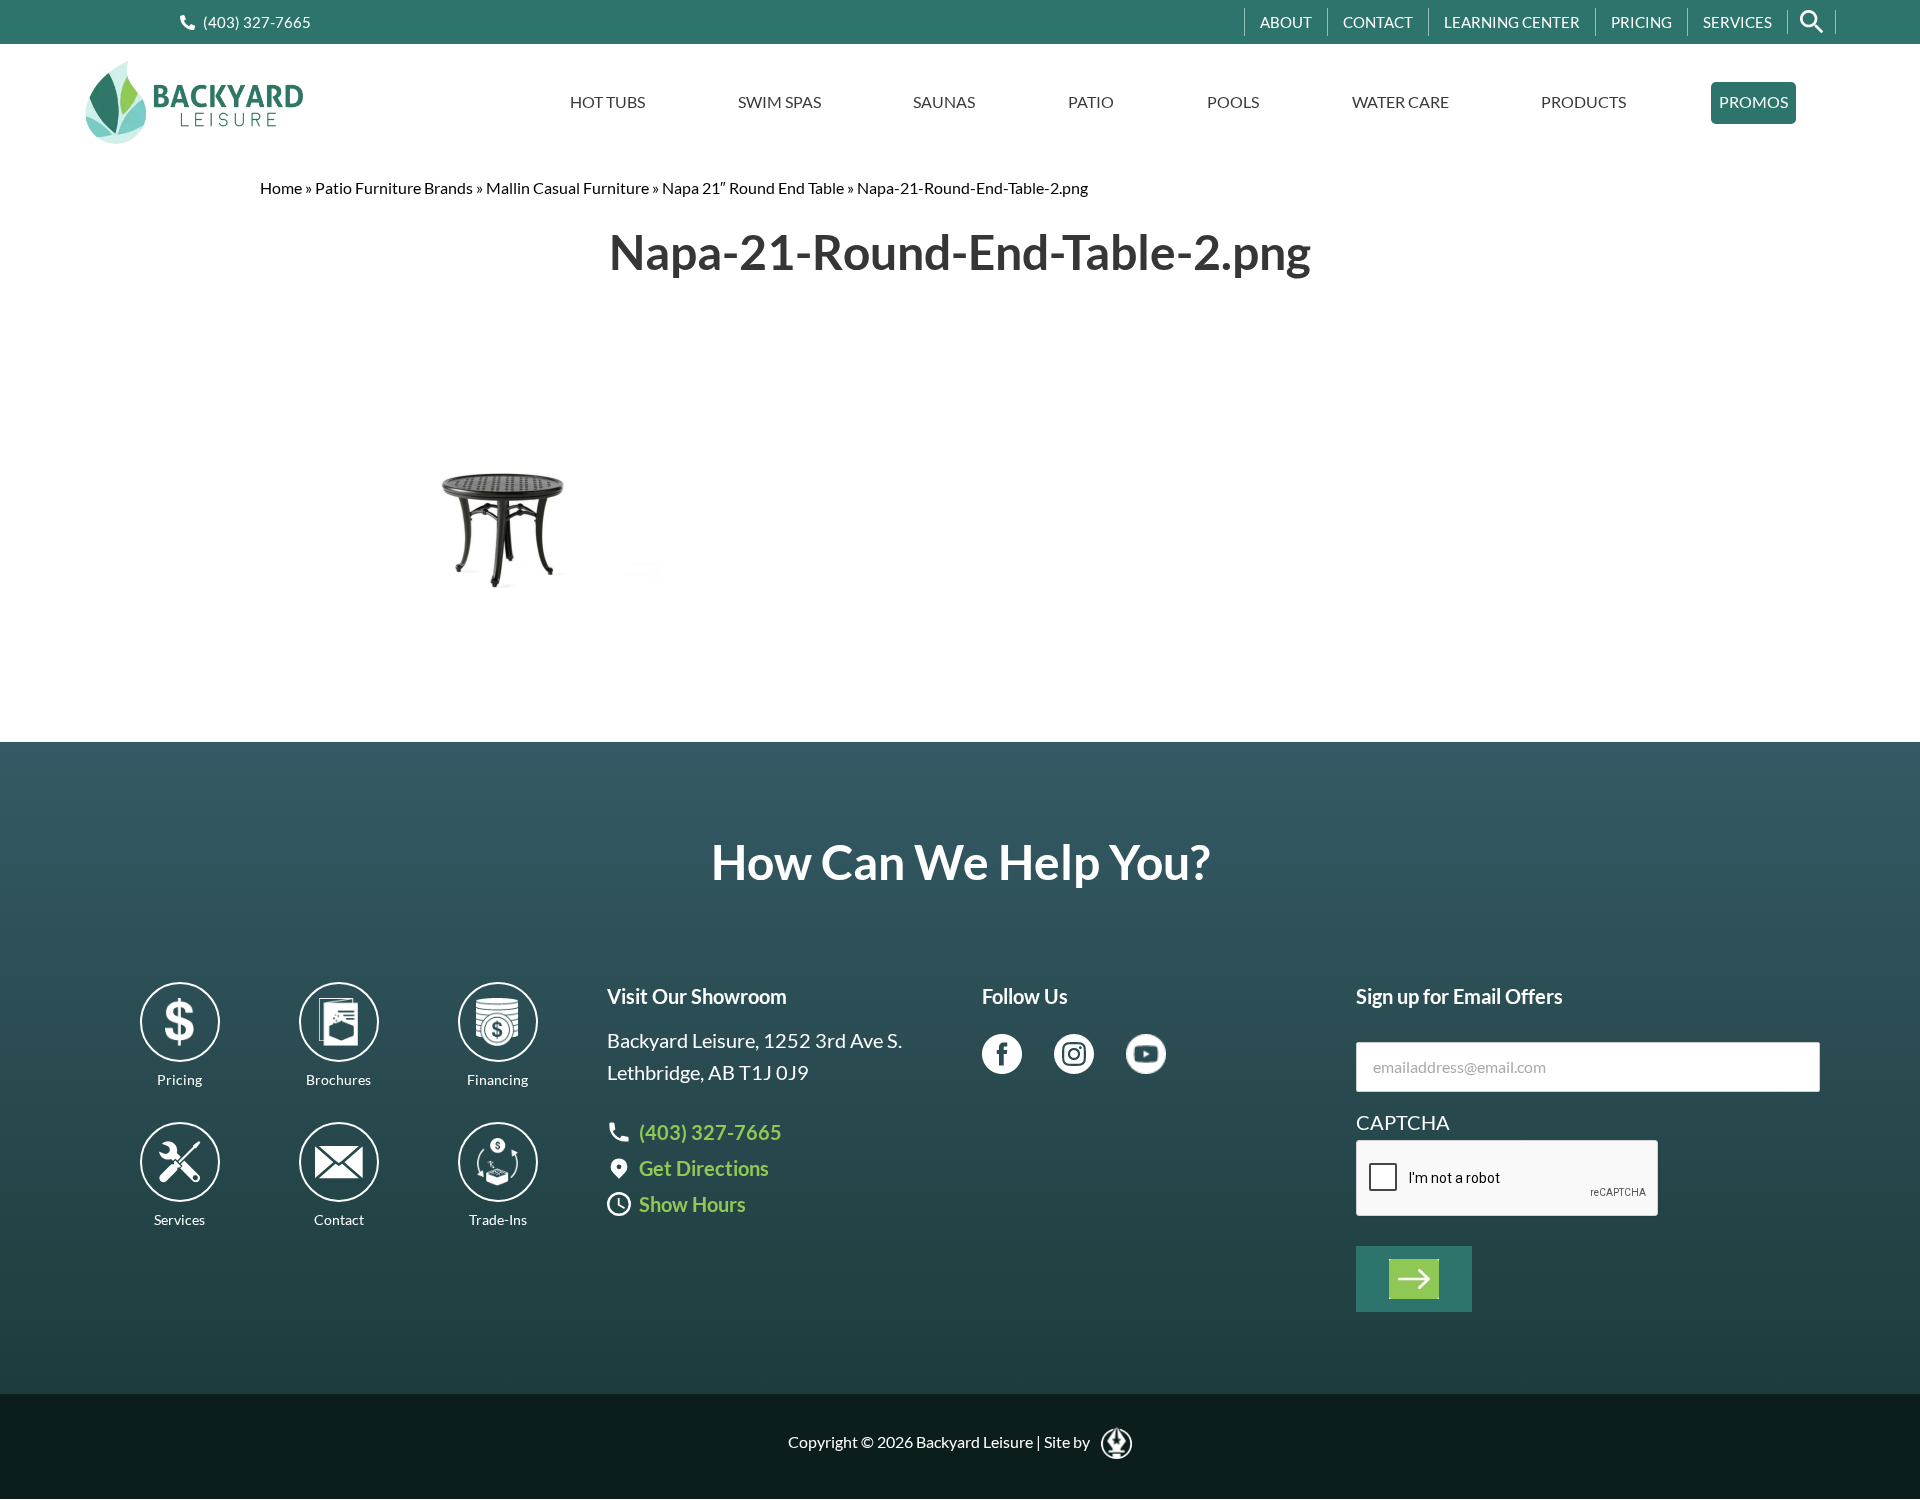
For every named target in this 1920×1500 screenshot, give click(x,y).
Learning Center (1512, 22)
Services (1737, 22)
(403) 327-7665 (257, 22)
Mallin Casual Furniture (567, 187)
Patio (1091, 101)
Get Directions (704, 1168)
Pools (1233, 101)
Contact (1378, 22)
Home (281, 187)
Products (1583, 101)
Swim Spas (779, 101)
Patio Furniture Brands (394, 187)
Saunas (944, 101)
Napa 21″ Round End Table (753, 187)
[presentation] (1508, 1179)
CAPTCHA (1403, 1122)
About (1286, 22)
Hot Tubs (607, 101)
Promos (1753, 101)
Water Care (1400, 101)
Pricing (1641, 22)
